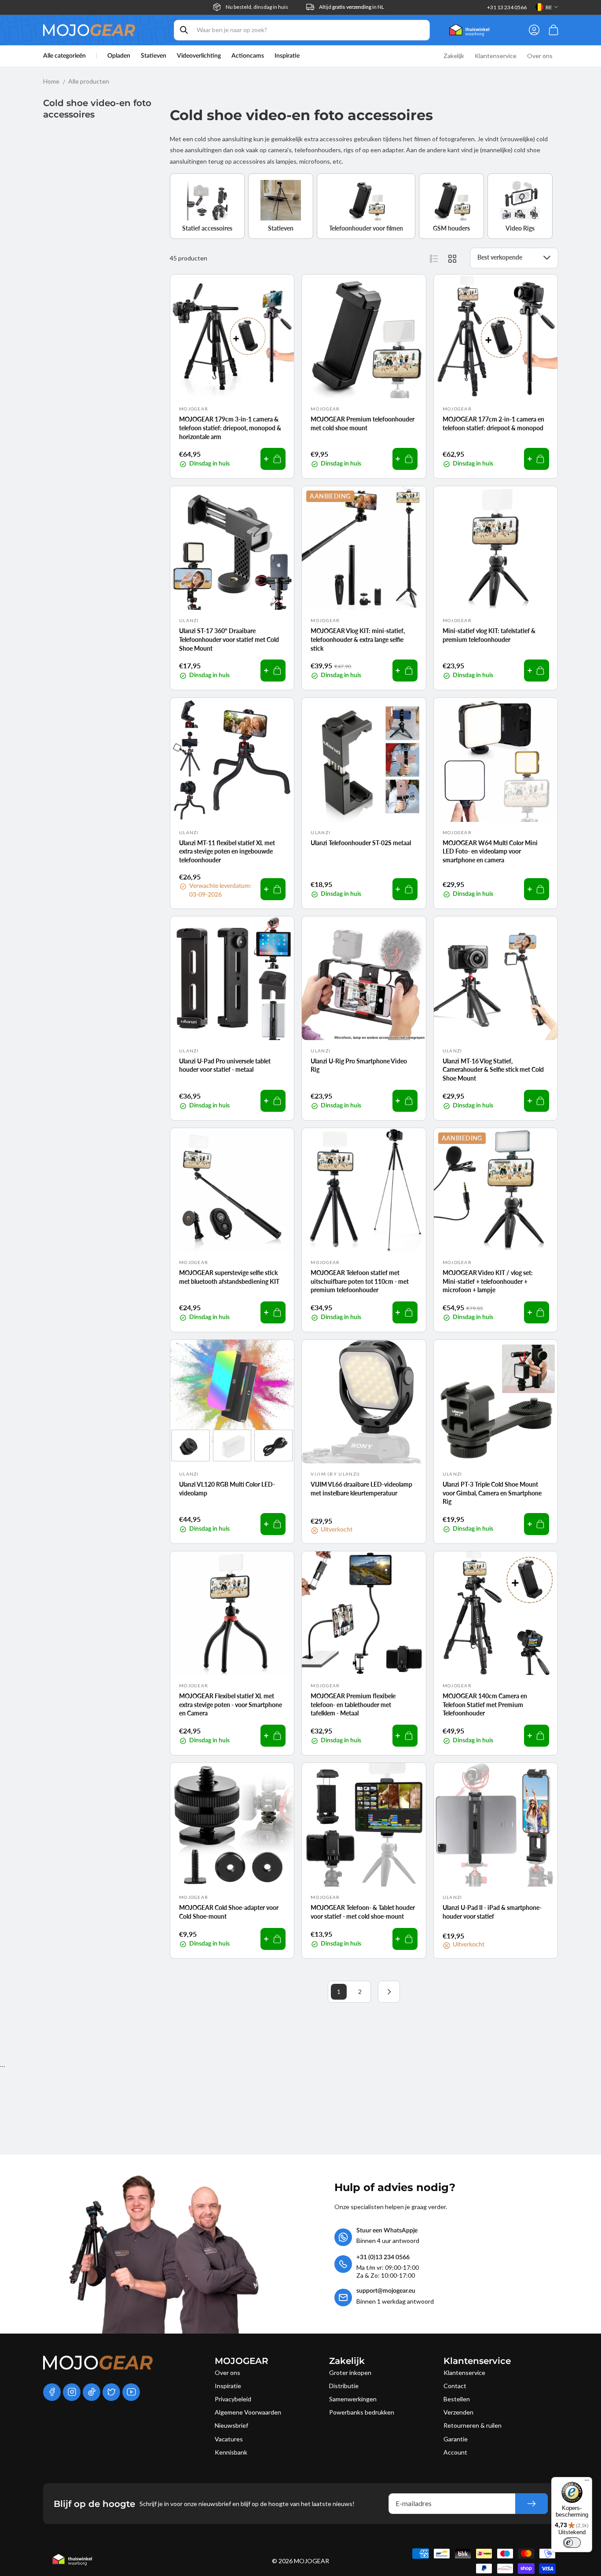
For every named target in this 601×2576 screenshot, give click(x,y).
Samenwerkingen (353, 2399)
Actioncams (248, 56)
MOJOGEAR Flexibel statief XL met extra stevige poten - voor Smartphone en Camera (231, 1704)
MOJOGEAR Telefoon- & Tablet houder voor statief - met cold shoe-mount (363, 1912)
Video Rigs (520, 228)
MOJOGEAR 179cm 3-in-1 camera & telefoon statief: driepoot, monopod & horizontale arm (230, 428)
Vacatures (229, 2439)
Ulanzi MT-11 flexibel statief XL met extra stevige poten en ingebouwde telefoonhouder (227, 851)
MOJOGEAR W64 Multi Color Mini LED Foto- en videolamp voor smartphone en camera (490, 851)
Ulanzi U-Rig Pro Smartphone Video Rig (359, 1065)
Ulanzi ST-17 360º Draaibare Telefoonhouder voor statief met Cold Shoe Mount (229, 639)
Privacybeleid (233, 2399)
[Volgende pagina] (389, 1992)
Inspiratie (228, 2386)
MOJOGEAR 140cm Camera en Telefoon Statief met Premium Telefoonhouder (485, 1704)
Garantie (456, 2439)
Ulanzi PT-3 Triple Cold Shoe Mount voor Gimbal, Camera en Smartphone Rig (492, 1493)
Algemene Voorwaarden (248, 2412)
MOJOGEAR (311, 2561)
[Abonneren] (531, 2504)
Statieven (154, 56)
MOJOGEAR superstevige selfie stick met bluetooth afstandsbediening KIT (229, 1277)
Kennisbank (231, 2452)
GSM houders (451, 228)
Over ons (227, 2373)
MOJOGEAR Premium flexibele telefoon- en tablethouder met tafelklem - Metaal (353, 1704)
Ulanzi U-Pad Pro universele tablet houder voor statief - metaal (225, 1065)
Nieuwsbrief (231, 2425)
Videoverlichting (199, 56)
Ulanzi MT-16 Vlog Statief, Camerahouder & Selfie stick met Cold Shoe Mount (493, 1070)
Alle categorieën (64, 56)
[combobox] (302, 30)
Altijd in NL (352, 7)
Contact (455, 2386)
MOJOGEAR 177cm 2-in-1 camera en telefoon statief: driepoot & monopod (493, 423)
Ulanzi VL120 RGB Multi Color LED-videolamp (227, 1489)
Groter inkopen (350, 2373)
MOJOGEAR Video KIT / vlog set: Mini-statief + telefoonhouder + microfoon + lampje (488, 1281)
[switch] (572, 2543)
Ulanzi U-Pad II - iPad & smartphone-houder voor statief (492, 1912)
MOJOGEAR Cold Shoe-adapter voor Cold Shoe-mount (229, 1912)
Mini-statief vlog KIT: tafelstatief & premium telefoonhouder (489, 635)
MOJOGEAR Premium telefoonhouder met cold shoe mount (363, 423)
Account (455, 2452)
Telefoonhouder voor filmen (366, 228)
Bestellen (457, 2399)
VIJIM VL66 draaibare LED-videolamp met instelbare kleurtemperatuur (361, 1489)
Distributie (344, 2386)
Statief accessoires (207, 228)
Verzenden (458, 2412)
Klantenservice (464, 2373)
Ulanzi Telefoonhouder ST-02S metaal (361, 843)
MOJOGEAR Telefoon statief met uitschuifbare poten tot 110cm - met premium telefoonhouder (360, 1281)
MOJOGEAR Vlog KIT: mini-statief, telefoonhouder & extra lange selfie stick (358, 639)
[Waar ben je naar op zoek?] (184, 30)
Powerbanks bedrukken (362, 2412)
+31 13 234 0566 (507, 7)
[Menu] (587, 2482)
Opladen (119, 56)
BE (549, 7)
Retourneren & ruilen (473, 2425)
